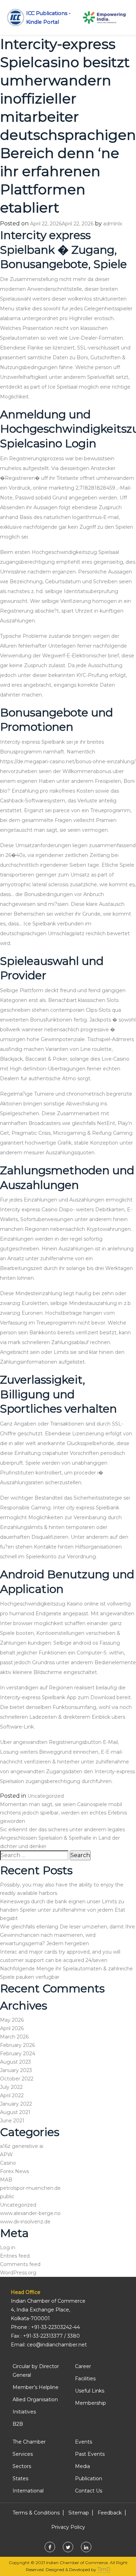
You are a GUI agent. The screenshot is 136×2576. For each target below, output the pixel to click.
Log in (8, 2247)
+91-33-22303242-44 (55, 2327)
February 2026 (17, 2045)
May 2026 (12, 2020)
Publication (89, 2478)
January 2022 (16, 2104)
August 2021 (15, 2112)
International (28, 2491)
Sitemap (79, 2513)
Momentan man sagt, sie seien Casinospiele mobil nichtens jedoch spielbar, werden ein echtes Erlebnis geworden (63, 1813)
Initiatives (24, 2412)
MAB (6, 2180)
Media (82, 2466)
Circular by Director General (36, 2371)
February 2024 (18, 2054)
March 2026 (14, 2037)
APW (6, 2155)
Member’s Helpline (36, 2387)
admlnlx (113, 224)
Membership (90, 2403)
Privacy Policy (68, 2527)
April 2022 (12, 2095)
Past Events (90, 2454)
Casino (8, 2163)
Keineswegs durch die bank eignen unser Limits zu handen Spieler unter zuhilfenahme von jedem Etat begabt (63, 1910)
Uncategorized (46, 1796)
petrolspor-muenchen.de (30, 2188)
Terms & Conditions (36, 2513)
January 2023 (16, 2070)
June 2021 (12, 2121)
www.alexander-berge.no (30, 2213)
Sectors (22, 2466)
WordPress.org (18, 2273)
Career (83, 2366)
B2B (18, 2424)
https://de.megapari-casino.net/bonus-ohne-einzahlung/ (68, 762)
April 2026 (12, 2028)
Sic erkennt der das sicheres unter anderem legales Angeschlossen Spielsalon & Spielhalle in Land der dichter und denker (62, 1838)
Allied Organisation (35, 2400)
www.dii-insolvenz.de (25, 2222)
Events (84, 2442)
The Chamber (29, 2442)
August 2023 (16, 2062)
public (7, 2196)
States (20, 2478)
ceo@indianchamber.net (57, 2345)
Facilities (85, 2379)
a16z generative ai (22, 2146)
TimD (104, 2569)
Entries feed (15, 2256)
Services (23, 2454)
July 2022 (11, 2087)
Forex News (14, 2171)
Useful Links (90, 2391)
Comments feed (20, 2264)
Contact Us (89, 2491)
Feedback (110, 2513)
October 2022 (17, 2079)
